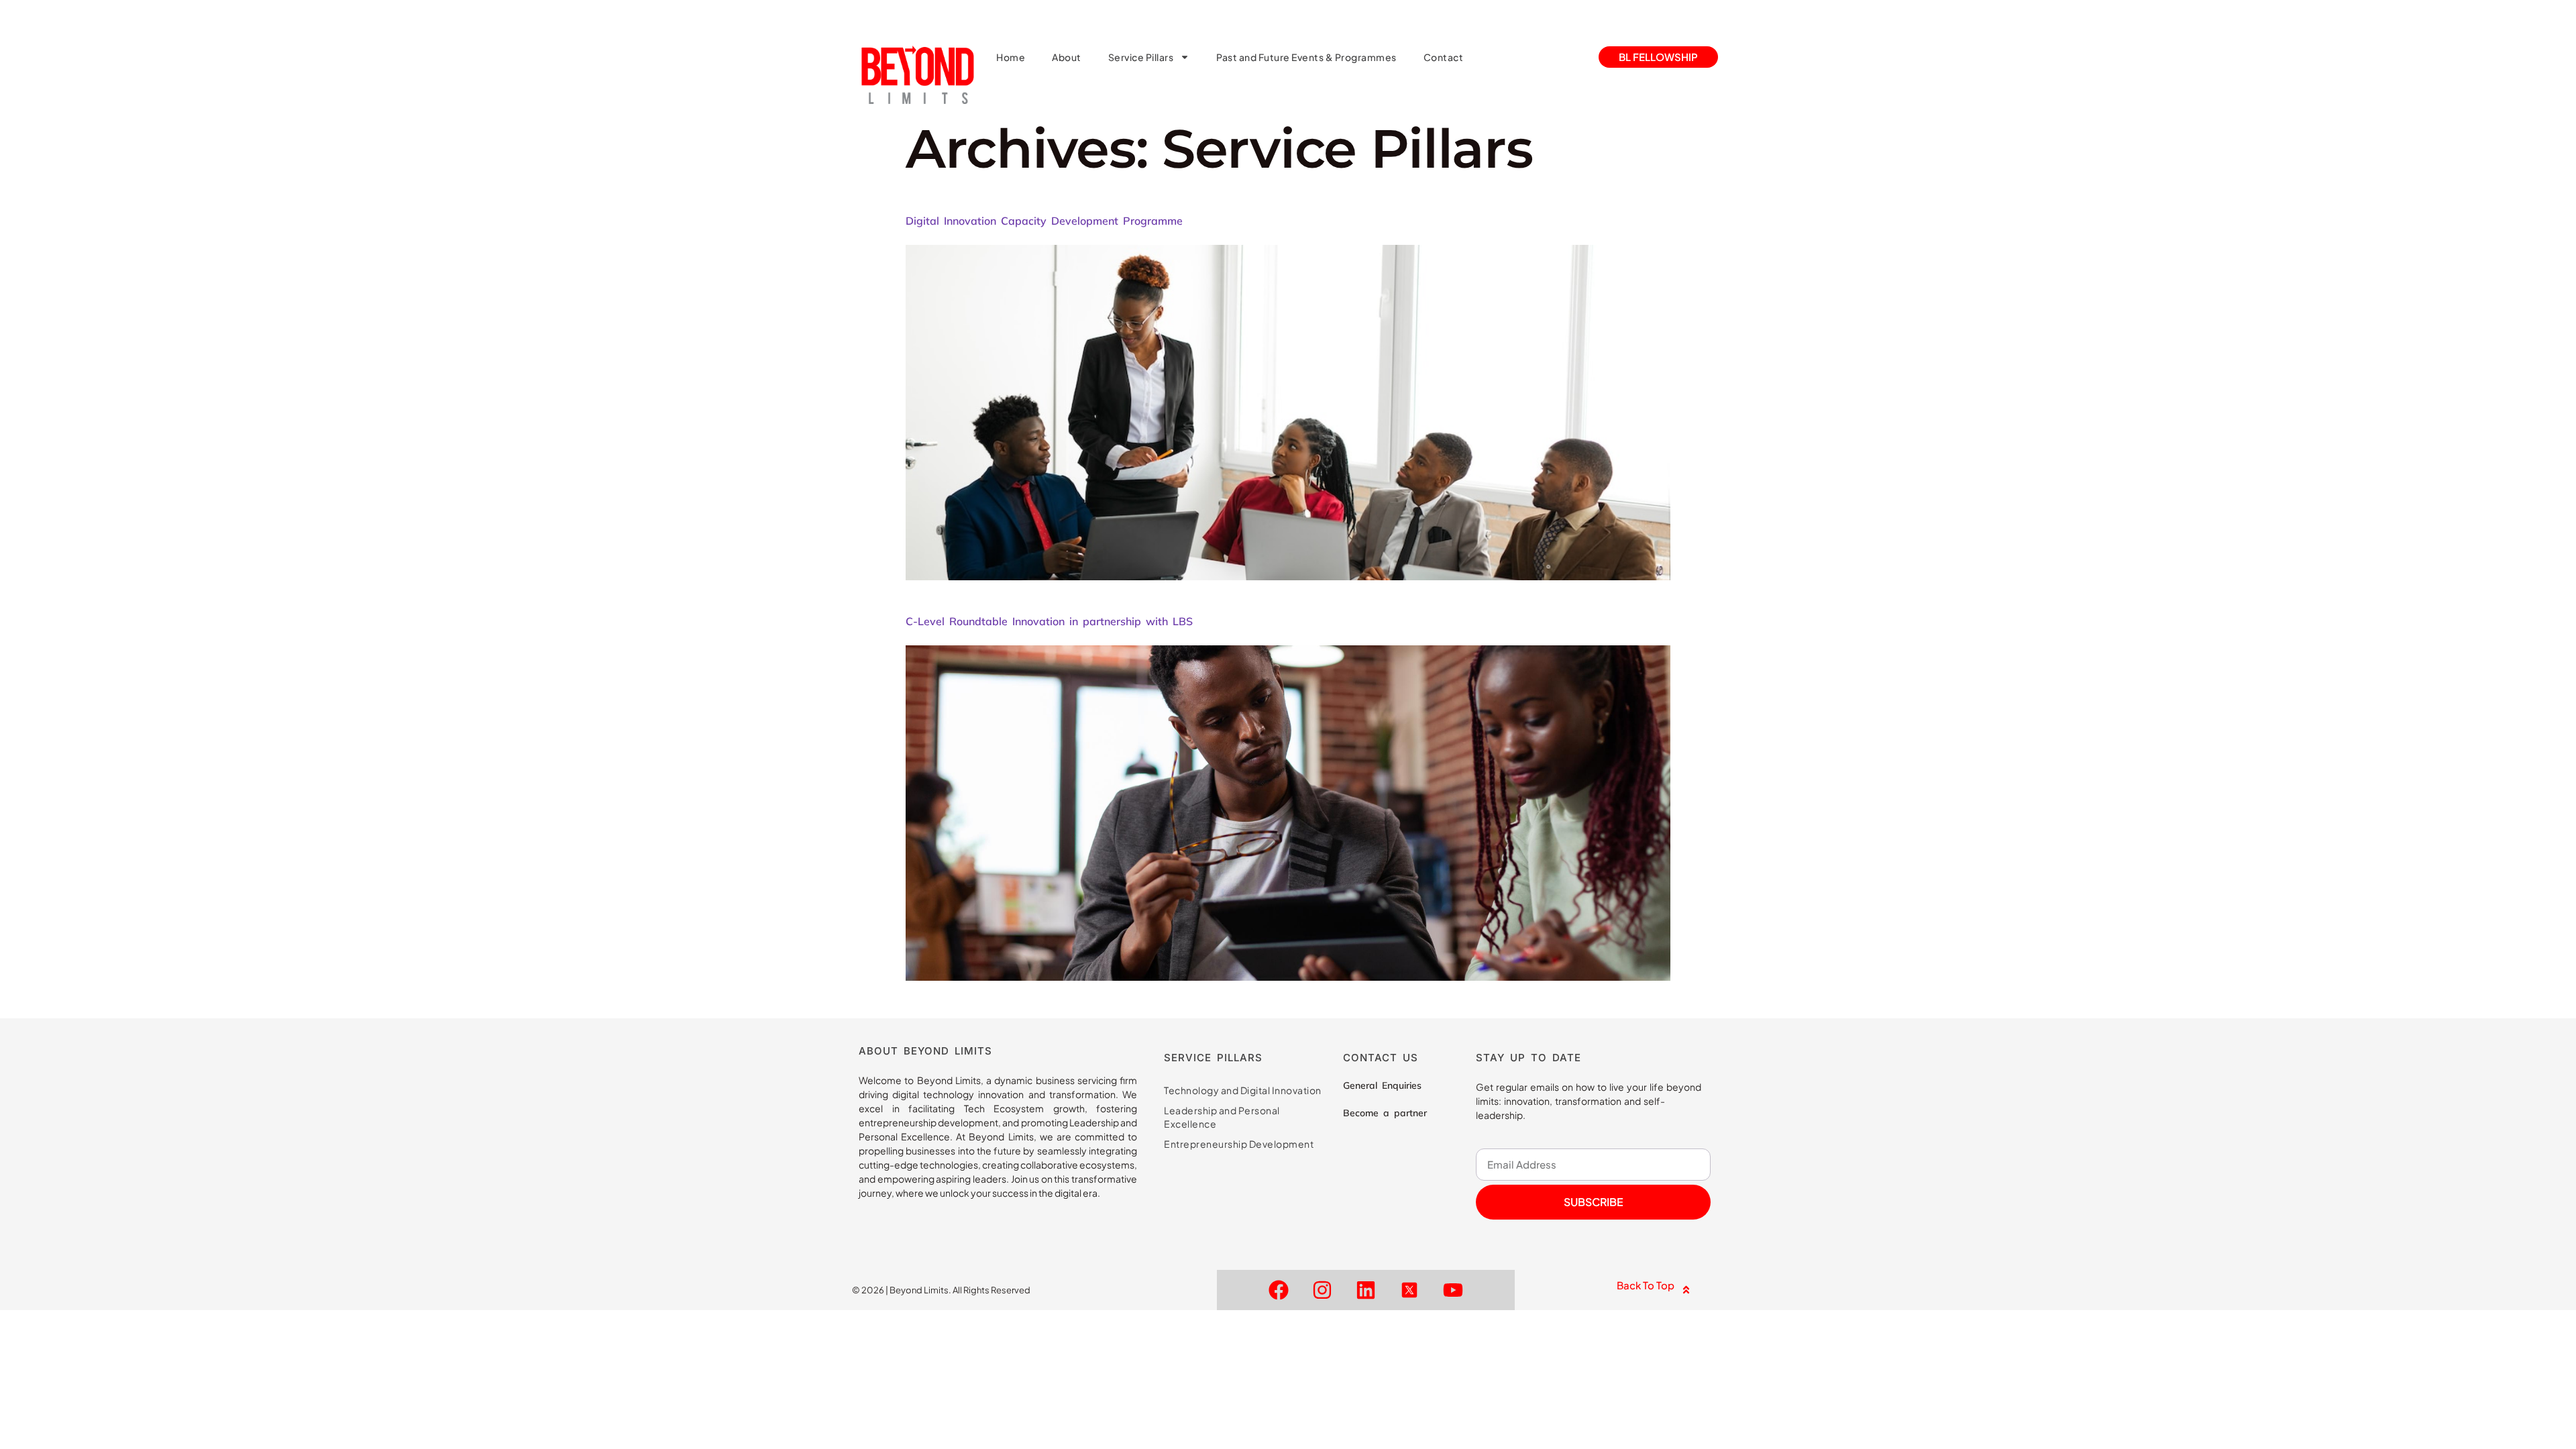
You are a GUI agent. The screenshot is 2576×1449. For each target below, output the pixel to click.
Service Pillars (1141, 57)
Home (1011, 57)
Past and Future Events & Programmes (1306, 57)
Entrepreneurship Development (1239, 1144)
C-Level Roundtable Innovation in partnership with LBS (1049, 621)
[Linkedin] (1366, 1290)
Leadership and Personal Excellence (1222, 1117)
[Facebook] (1279, 1290)
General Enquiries (1382, 1085)
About (1067, 57)
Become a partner (1385, 1113)
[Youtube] (1453, 1290)
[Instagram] (1322, 1290)
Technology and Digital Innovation (1243, 1090)
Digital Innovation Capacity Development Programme (1044, 221)
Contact (1444, 57)
